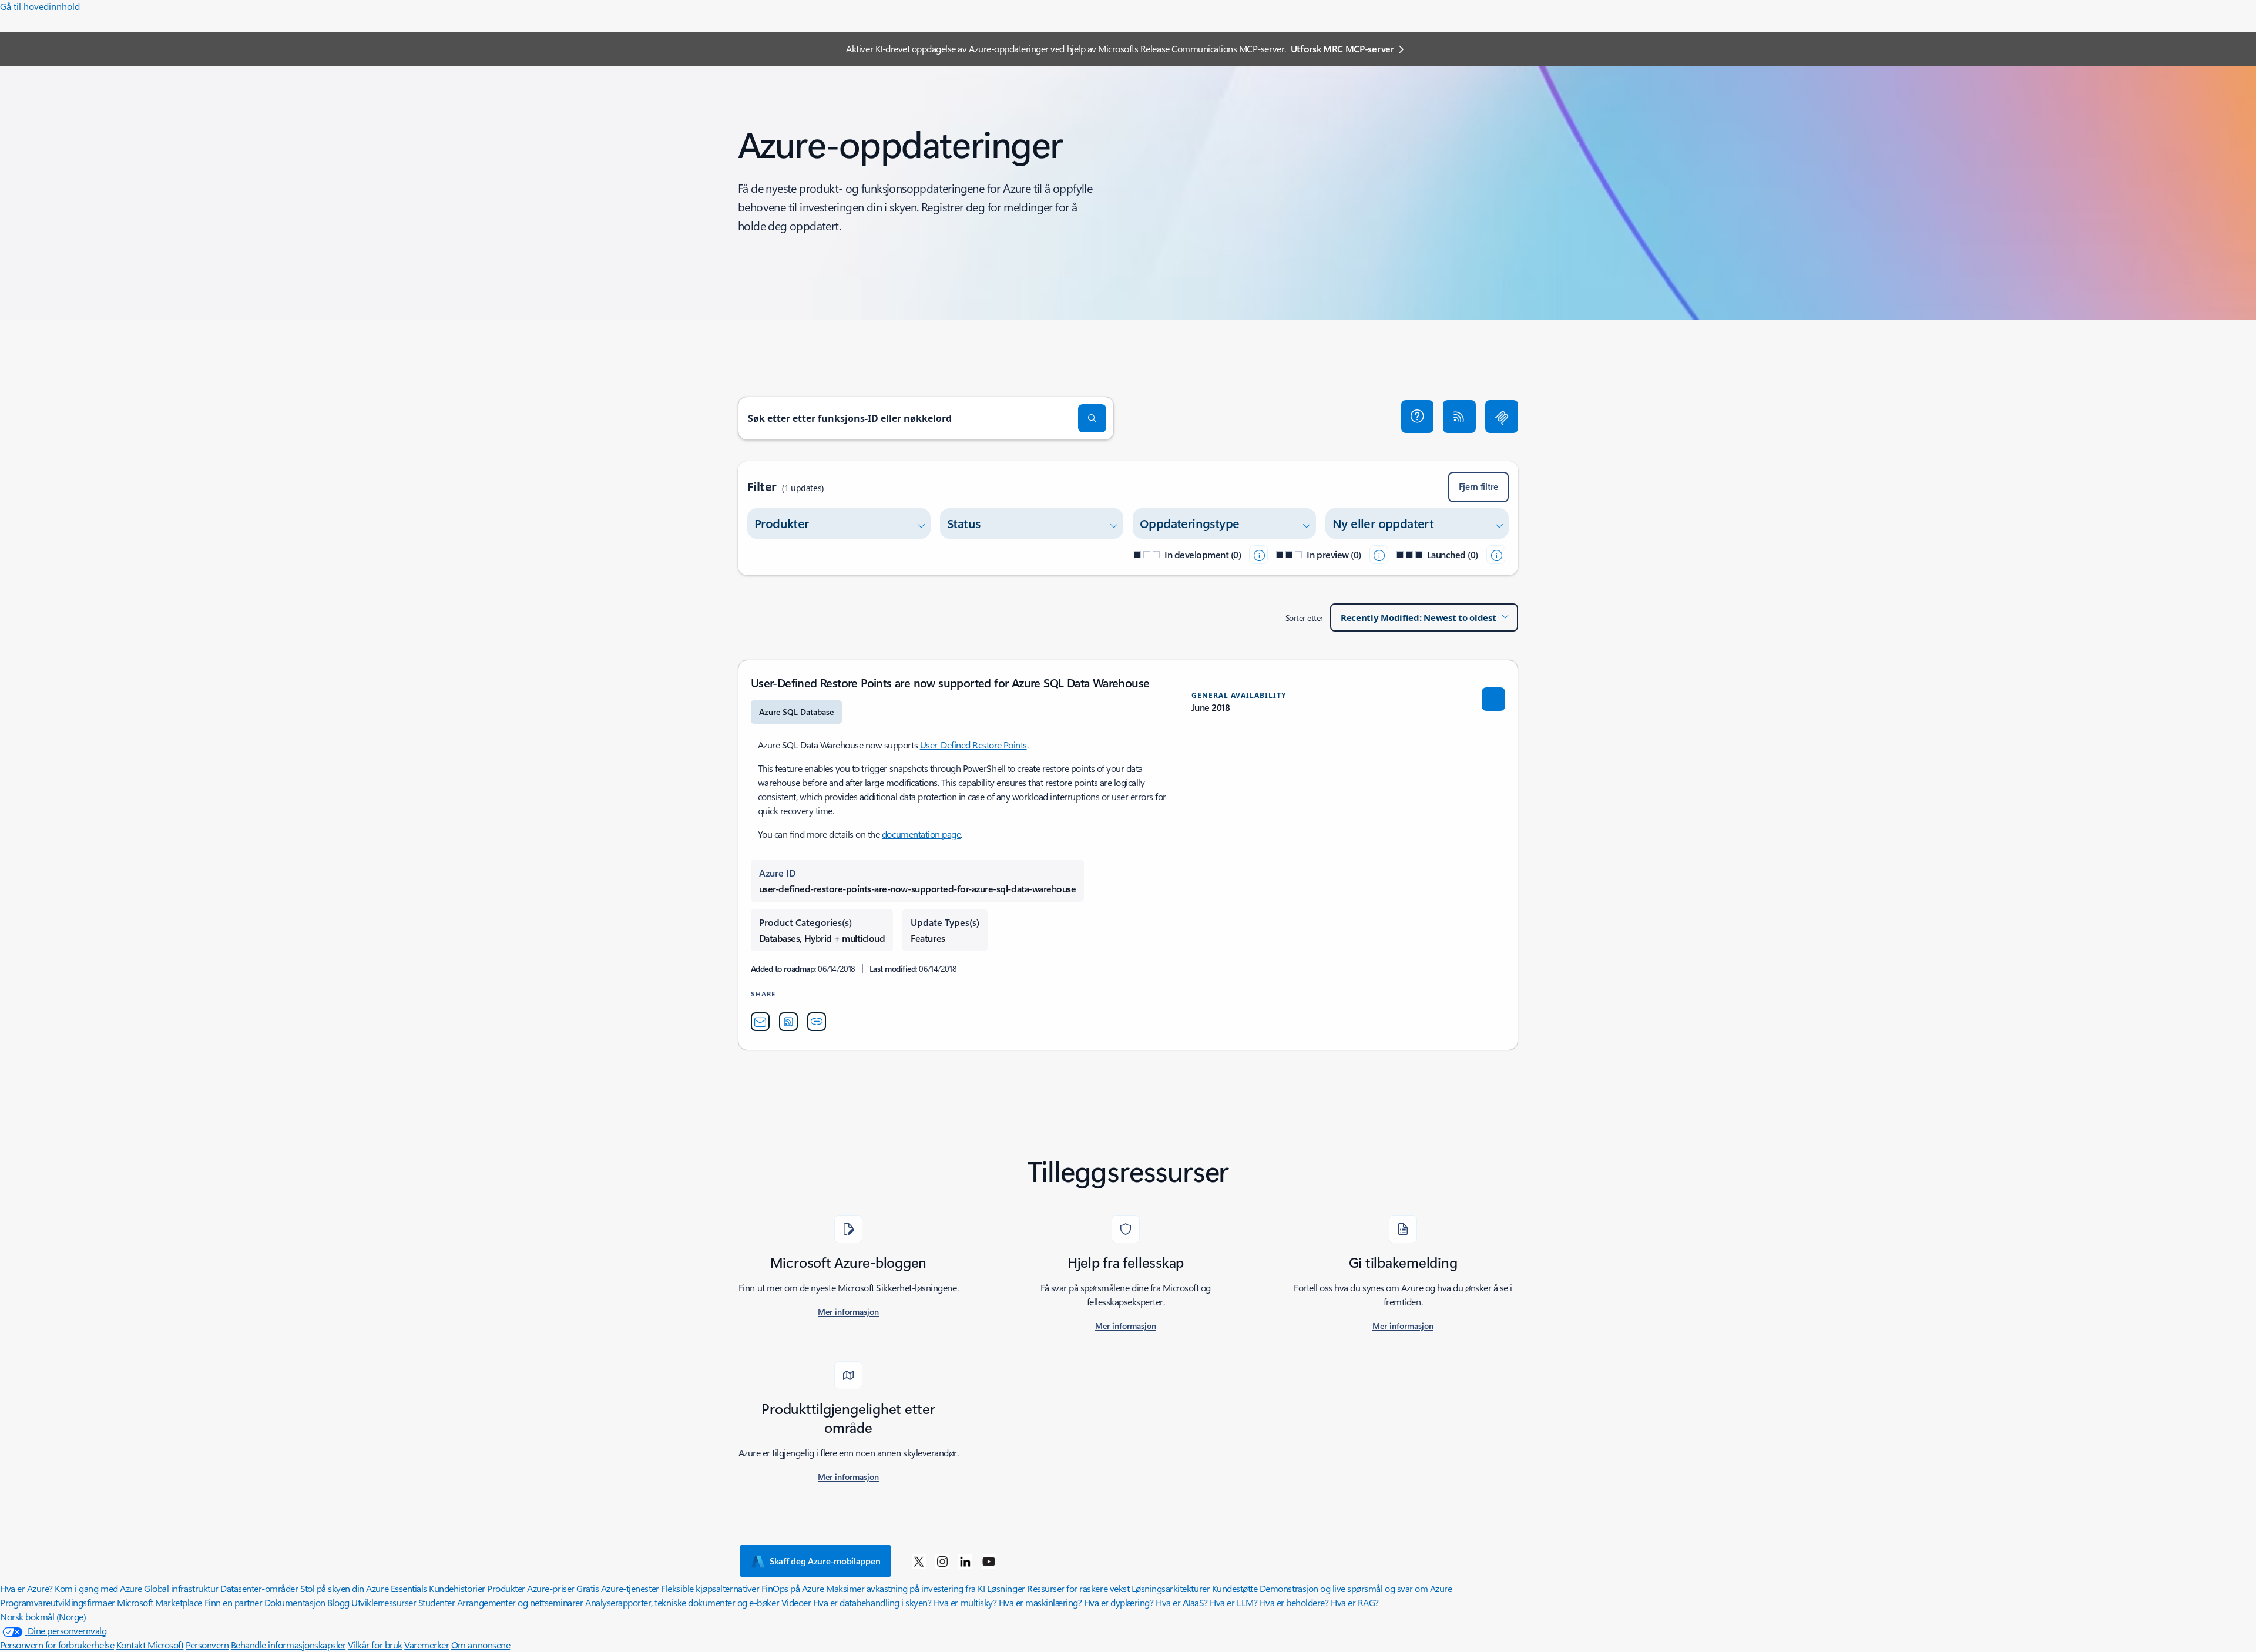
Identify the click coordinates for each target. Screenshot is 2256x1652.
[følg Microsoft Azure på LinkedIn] (965, 1561)
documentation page (921, 834)
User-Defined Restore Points (973, 745)
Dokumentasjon (295, 1602)
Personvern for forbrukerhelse (57, 1645)
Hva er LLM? (1233, 1602)
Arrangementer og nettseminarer (520, 1602)
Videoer (796, 1602)
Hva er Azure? (26, 1588)
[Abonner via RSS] (1459, 417)
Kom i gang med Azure (98, 1588)
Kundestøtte (1235, 1588)
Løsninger (1006, 1588)
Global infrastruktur (181, 1588)
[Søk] (1092, 418)
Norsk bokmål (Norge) (43, 1616)
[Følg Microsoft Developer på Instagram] (942, 1561)
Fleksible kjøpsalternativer (710, 1588)
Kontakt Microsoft (150, 1645)
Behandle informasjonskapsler (288, 1645)
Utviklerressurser (384, 1602)
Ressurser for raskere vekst (1078, 1588)
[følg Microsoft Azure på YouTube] (989, 1561)
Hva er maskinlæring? (1040, 1602)
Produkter (506, 1588)
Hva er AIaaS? (1182, 1602)
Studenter (437, 1602)
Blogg (338, 1602)
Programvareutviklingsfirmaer (58, 1602)
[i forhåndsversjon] (1379, 555)
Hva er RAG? (1355, 1602)
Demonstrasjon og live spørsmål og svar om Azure (1356, 1588)
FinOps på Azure (793, 1588)
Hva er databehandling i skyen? (872, 1602)
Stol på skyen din (332, 1588)
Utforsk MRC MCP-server (1342, 48)
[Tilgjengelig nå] (1496, 555)
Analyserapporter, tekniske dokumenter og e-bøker (682, 1602)
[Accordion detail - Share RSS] (788, 1022)
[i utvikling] (1258, 555)
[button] (1418, 417)
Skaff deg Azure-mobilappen (825, 1561)
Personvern (207, 1645)
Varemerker (427, 1645)
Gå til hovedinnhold (40, 6)
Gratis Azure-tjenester (617, 1588)
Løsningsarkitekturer (1171, 1588)
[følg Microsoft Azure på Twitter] (919, 1561)
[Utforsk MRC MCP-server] (1502, 417)
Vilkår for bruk (375, 1645)
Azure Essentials (396, 1588)
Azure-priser (550, 1588)
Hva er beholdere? (1294, 1602)
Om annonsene (481, 1645)
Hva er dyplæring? (1119, 1602)
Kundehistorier (457, 1588)
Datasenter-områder (259, 1588)
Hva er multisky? (965, 1602)
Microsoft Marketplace (160, 1602)
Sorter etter (1304, 618)
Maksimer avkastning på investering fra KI (905, 1588)
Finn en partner (234, 1602)
